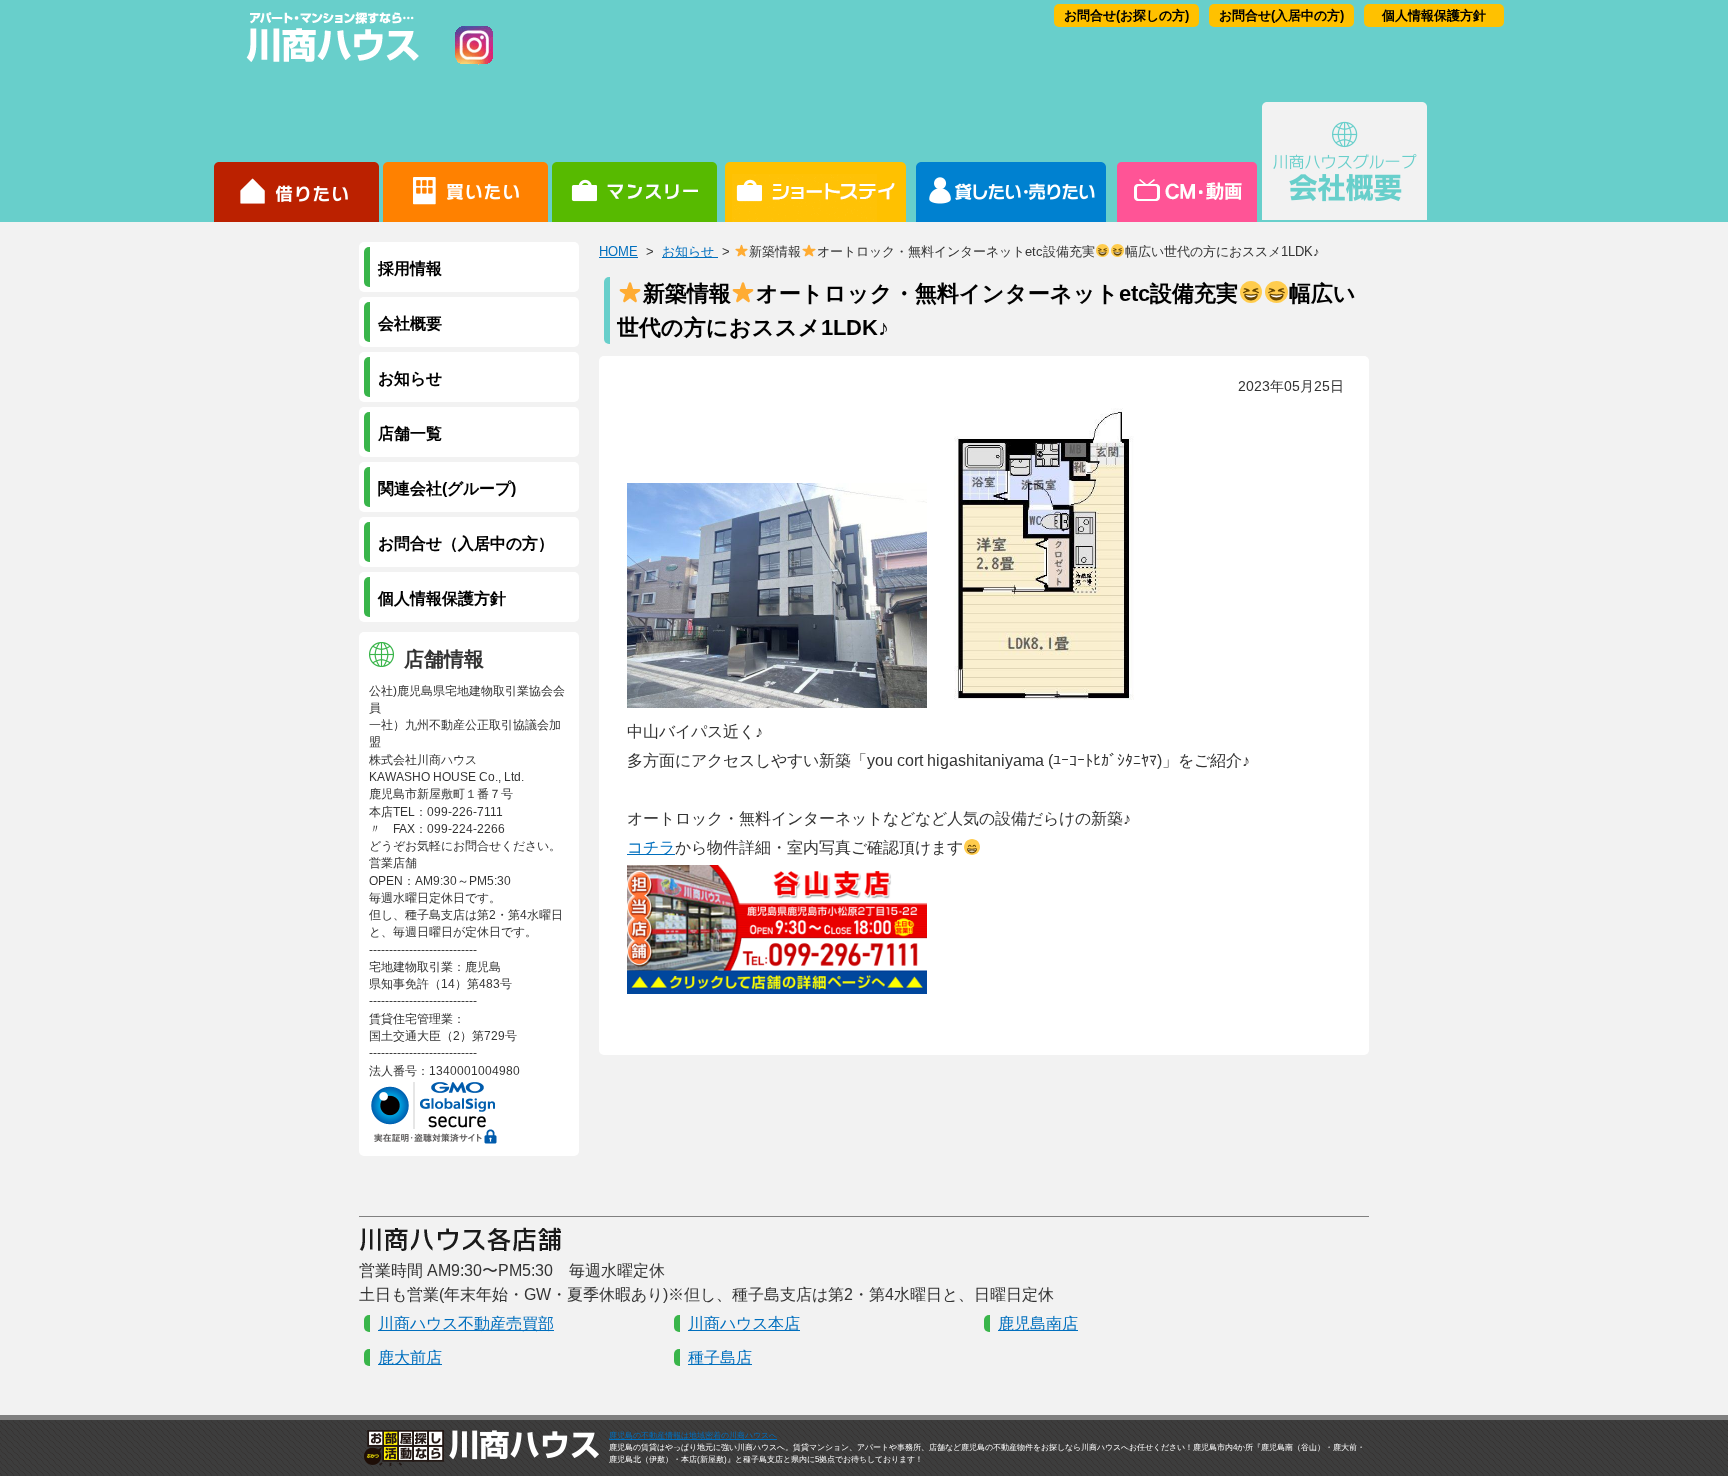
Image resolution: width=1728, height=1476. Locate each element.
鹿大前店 (410, 1357)
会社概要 (1344, 162)
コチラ (651, 847)
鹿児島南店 (1038, 1323)
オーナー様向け (1011, 162)
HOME (618, 251)
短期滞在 (634, 162)
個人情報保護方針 (1434, 15)
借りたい (296, 162)
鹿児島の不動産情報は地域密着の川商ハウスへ (693, 1435)
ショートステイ (815, 162)
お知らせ (690, 251)
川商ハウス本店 (744, 1323)
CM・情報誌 (1185, 162)
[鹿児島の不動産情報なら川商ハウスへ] (329, 65)
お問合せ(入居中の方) (1281, 15)
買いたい (465, 162)
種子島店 (720, 1357)
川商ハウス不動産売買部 (466, 1323)
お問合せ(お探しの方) (1126, 15)
